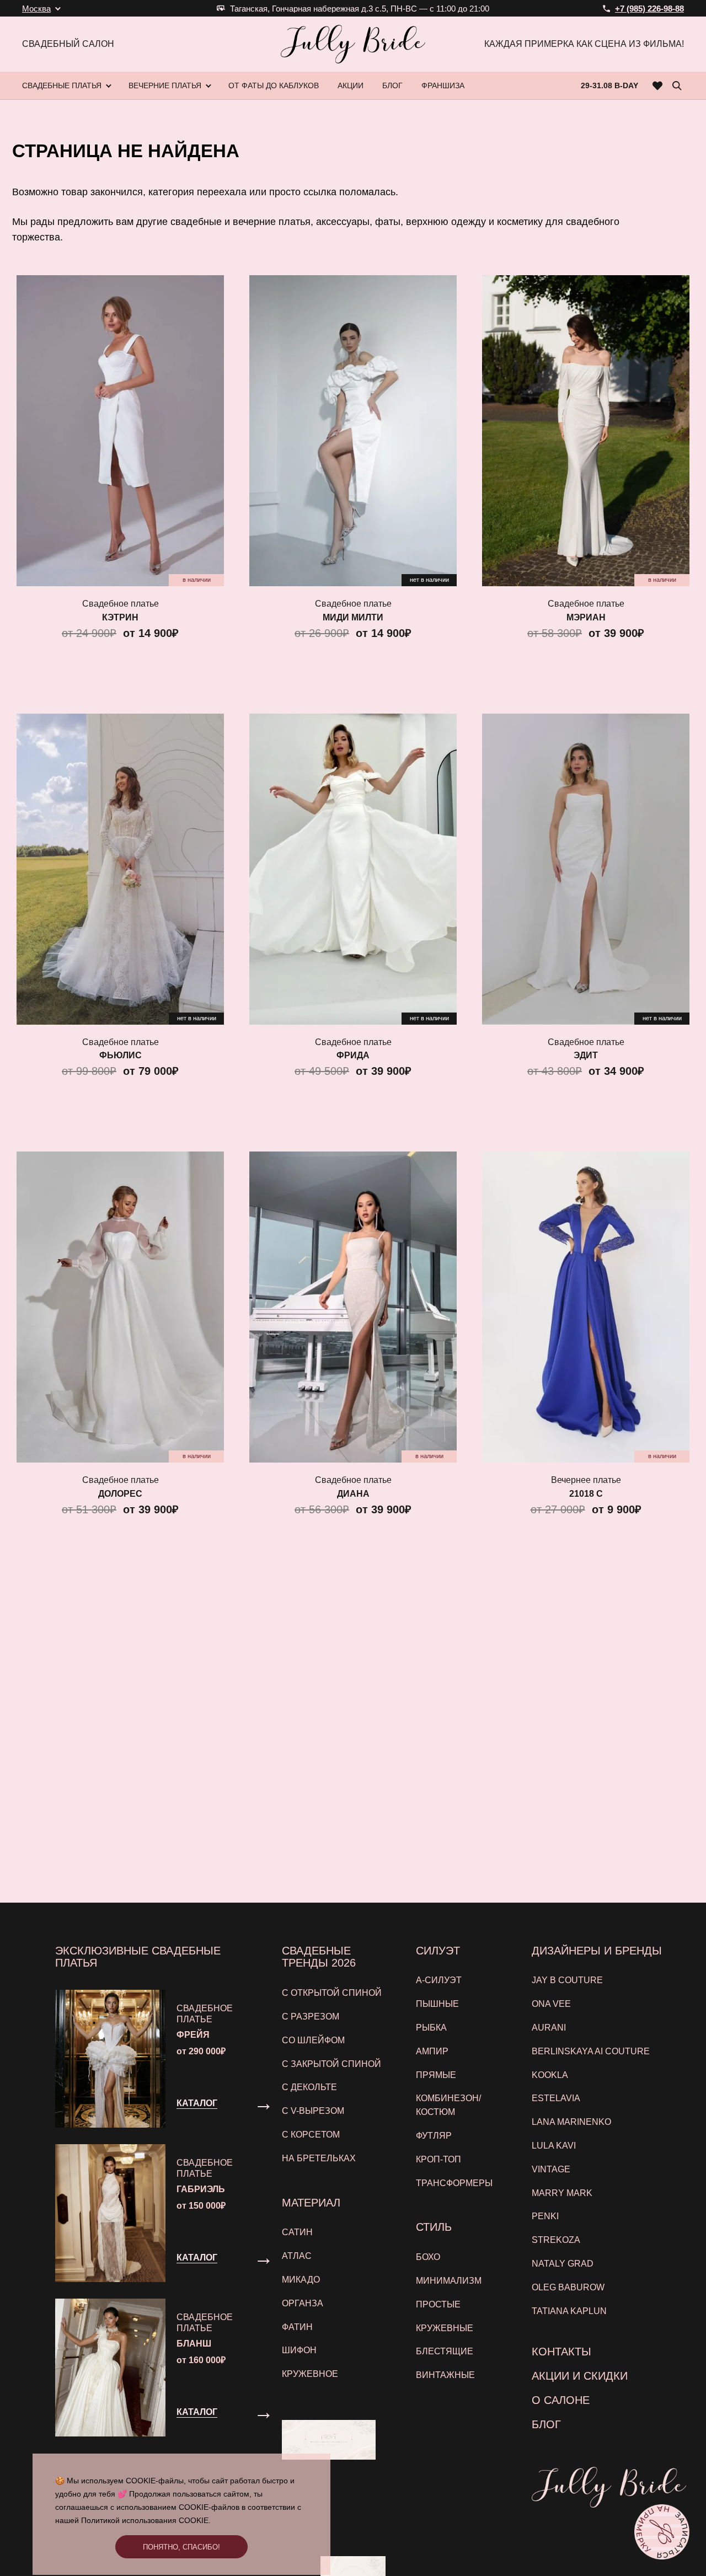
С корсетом (311, 2135)
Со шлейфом (313, 2040)
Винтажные (445, 2375)
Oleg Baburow (568, 2287)
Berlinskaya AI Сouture (591, 2051)
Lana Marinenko (571, 2122)
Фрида (353, 1055)
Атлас (297, 2256)
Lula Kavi (554, 2146)
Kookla (550, 2075)
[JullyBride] (353, 44)
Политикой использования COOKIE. (146, 2520)
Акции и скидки (580, 2376)
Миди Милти (353, 617)
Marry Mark (562, 2193)
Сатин (297, 2232)
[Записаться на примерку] (662, 2532)
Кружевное (310, 2374)
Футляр (434, 2136)
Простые (438, 2304)
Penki (545, 2216)
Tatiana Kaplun (569, 2311)
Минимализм (449, 2281)
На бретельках (319, 2158)
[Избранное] (658, 85)
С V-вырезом (313, 2111)
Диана (353, 1494)
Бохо (428, 2257)
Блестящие (445, 2351)
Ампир (432, 2051)
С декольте (309, 2087)
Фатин (297, 2327)
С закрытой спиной (331, 2064)
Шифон (299, 2350)
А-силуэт (439, 1980)
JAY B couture (567, 1980)
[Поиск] (677, 85)
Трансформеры (454, 2183)
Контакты (561, 2352)
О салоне (561, 2400)
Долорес (120, 1494)
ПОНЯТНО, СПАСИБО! (181, 2547)
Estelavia (556, 2098)
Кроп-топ (438, 2159)
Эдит (586, 1055)
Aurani (549, 2028)
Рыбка (431, 2028)
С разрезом (311, 2017)
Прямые (436, 2075)
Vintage (551, 2169)
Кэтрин (120, 617)
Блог (546, 2424)
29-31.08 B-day (609, 85)
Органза (303, 2303)
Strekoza (556, 2240)
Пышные (437, 2004)
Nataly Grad (563, 2264)
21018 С (586, 1494)
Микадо (301, 2280)
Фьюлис (121, 1055)
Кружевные (445, 2328)
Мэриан (586, 617)
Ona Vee (551, 2004)
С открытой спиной (332, 1993)
